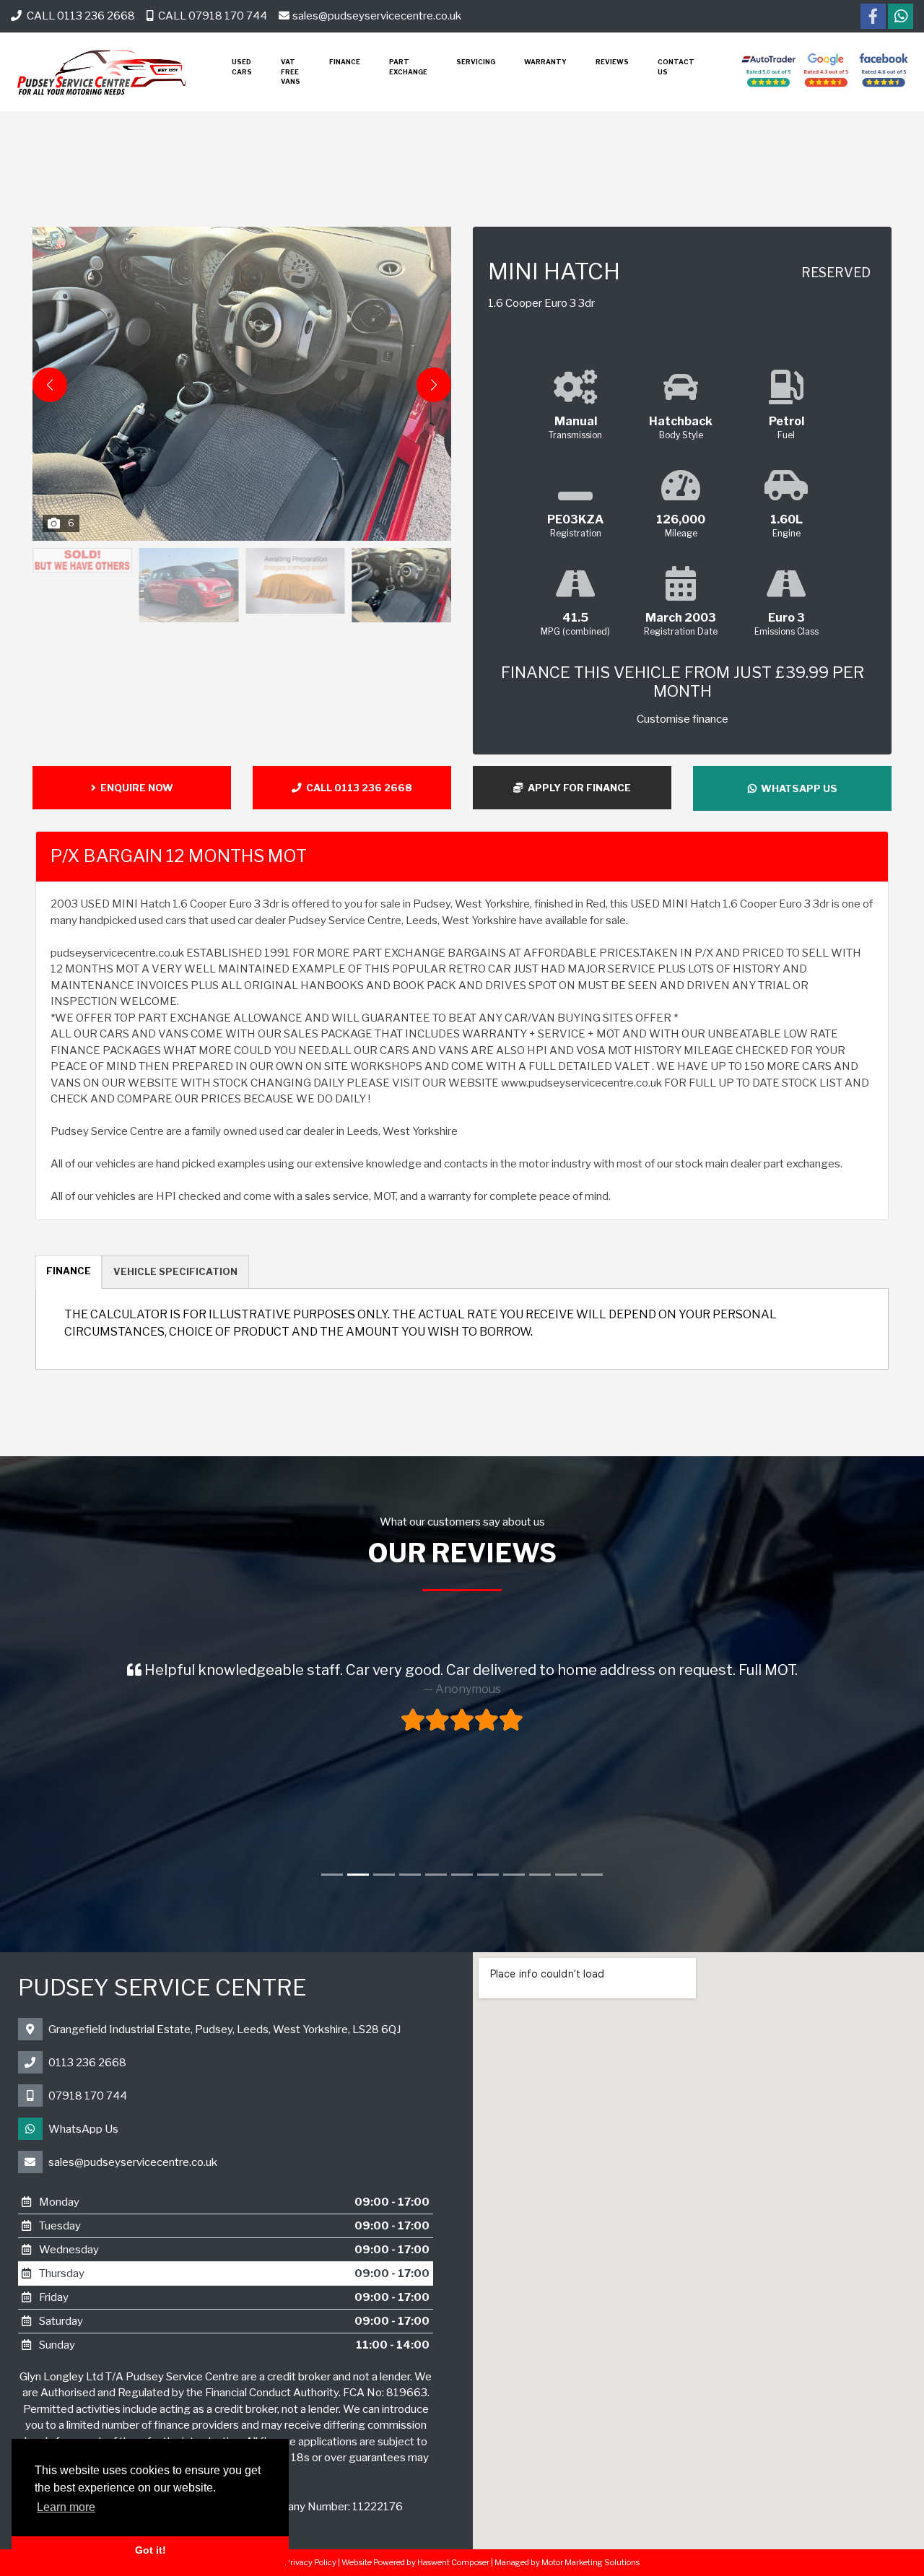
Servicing (476, 62)
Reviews (612, 62)
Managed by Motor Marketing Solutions (567, 2562)
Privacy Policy (310, 2562)
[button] (434, 385)
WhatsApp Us (83, 2129)
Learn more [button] (66, 2507)
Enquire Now (135, 788)
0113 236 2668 (87, 2063)
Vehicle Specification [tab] (175, 1271)
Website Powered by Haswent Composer (415, 2562)
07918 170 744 (88, 2096)
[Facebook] (873, 18)
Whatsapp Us (797, 788)
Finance (345, 62)
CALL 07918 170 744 (212, 16)
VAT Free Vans (291, 71)
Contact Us (676, 67)
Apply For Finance (577, 788)
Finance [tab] (69, 1271)
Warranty (545, 62)
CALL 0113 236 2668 (80, 16)
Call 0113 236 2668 (357, 788)
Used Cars (242, 67)
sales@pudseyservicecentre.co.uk (377, 16)
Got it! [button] (151, 2550)
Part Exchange (408, 67)
